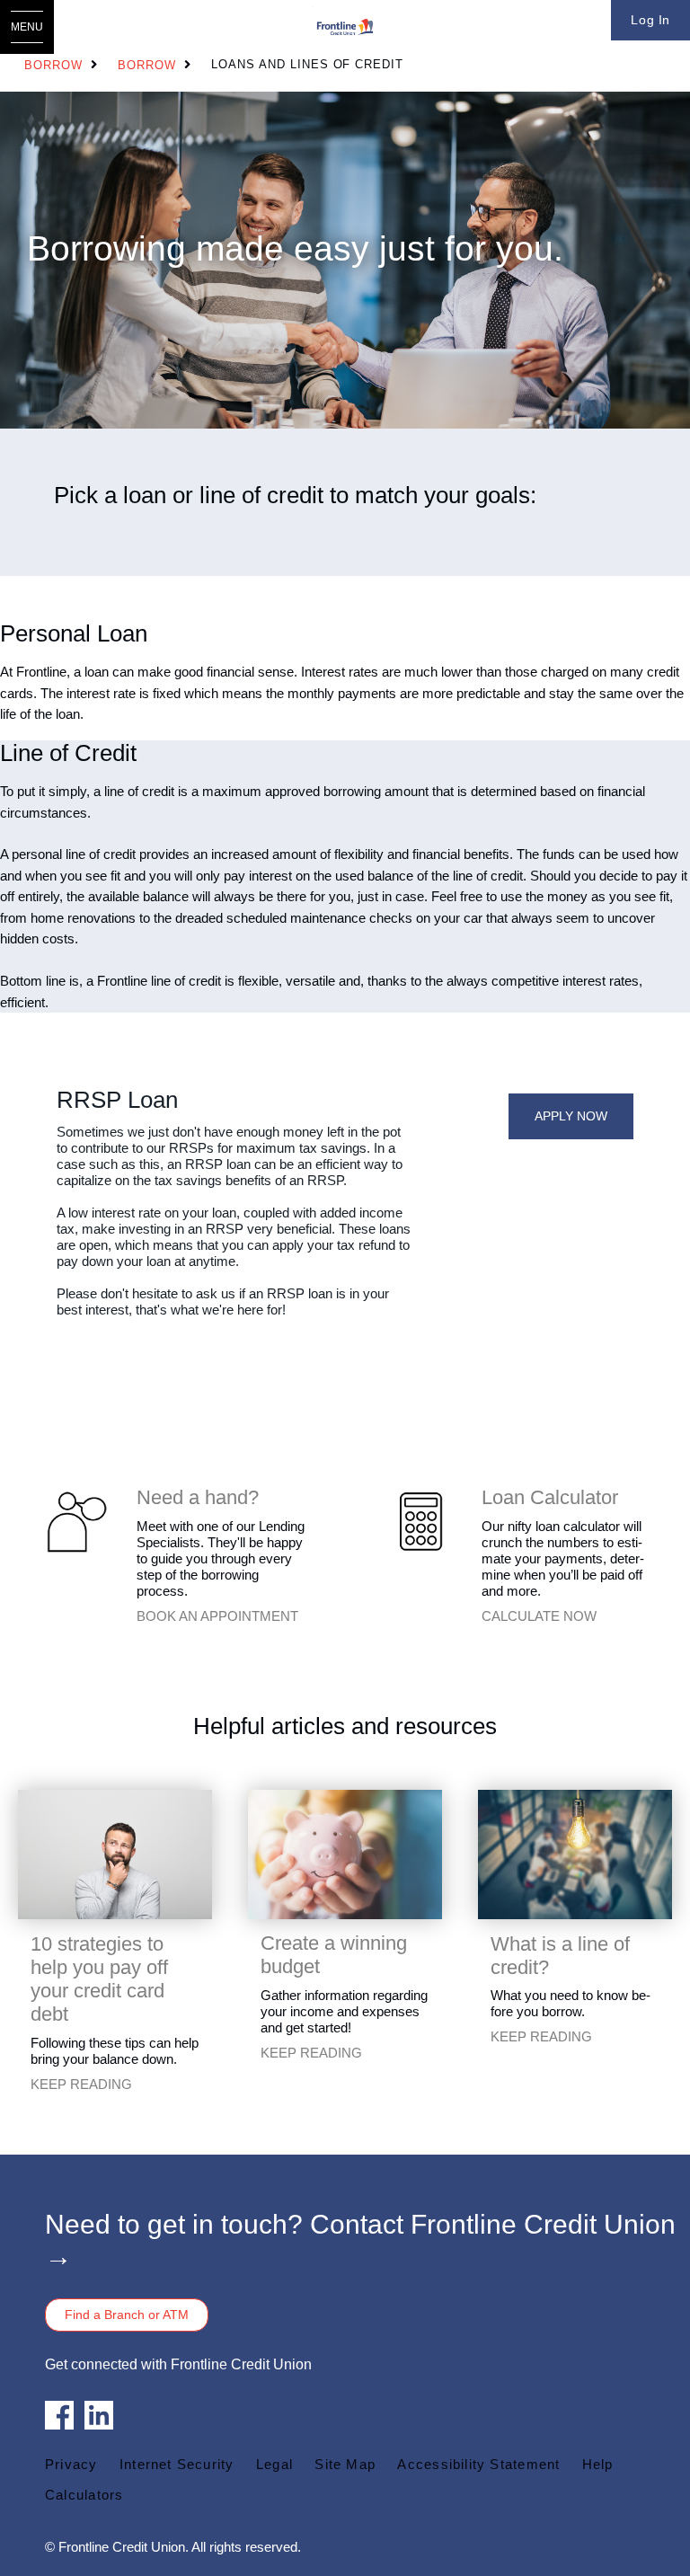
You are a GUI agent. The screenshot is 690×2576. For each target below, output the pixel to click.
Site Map (345, 2464)
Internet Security (177, 2464)
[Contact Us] (75, 1521)
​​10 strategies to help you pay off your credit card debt (99, 1979)
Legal (274, 2464)
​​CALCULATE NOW (539, 1616)
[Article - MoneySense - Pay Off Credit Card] (115, 1853)
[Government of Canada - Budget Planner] (345, 1853)
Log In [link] (650, 20)
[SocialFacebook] (59, 2414)
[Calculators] (420, 1521)
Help (598, 2464)
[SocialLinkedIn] (99, 2414)
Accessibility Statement (478, 2464)
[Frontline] (345, 27)
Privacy (71, 2464)
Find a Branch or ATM (127, 2315)
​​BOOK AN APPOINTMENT (217, 1616)
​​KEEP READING (81, 2084)
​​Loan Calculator (550, 1497)
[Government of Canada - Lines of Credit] (575, 1853)
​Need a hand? (198, 1497)
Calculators (84, 2495)
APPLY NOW (571, 1116)
